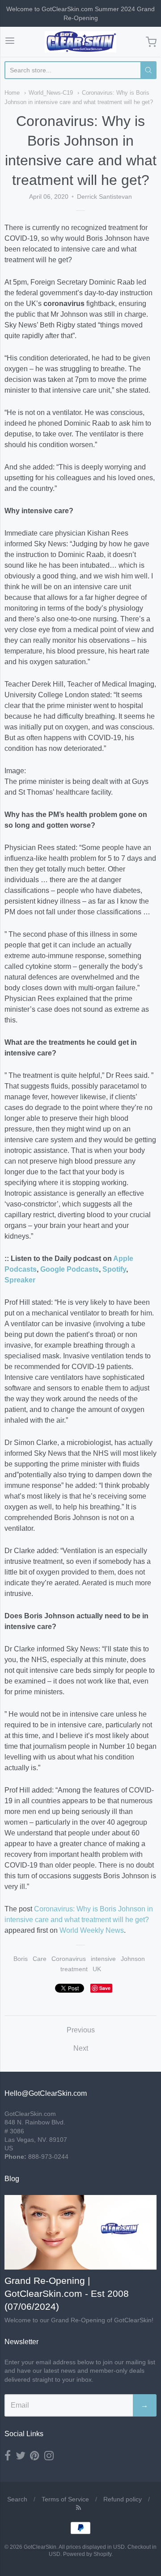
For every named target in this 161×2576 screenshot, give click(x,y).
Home (12, 93)
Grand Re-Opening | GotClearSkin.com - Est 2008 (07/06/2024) (67, 2293)
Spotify (114, 1269)
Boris (21, 1959)
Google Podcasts (70, 1269)
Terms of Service (65, 2499)
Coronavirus (69, 1959)
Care (40, 1959)
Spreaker (20, 1280)
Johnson (133, 1959)
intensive (103, 1959)
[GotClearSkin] (80, 42)
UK (97, 1969)
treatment (74, 1969)
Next (81, 2048)
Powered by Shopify (87, 2554)
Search (17, 2499)
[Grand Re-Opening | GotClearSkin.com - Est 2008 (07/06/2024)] (80, 2233)
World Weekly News (92, 1930)
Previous (81, 2030)
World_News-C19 (51, 93)
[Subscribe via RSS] (78, 2508)
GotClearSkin (40, 2547)
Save (105, 1988)
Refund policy (123, 2499)
